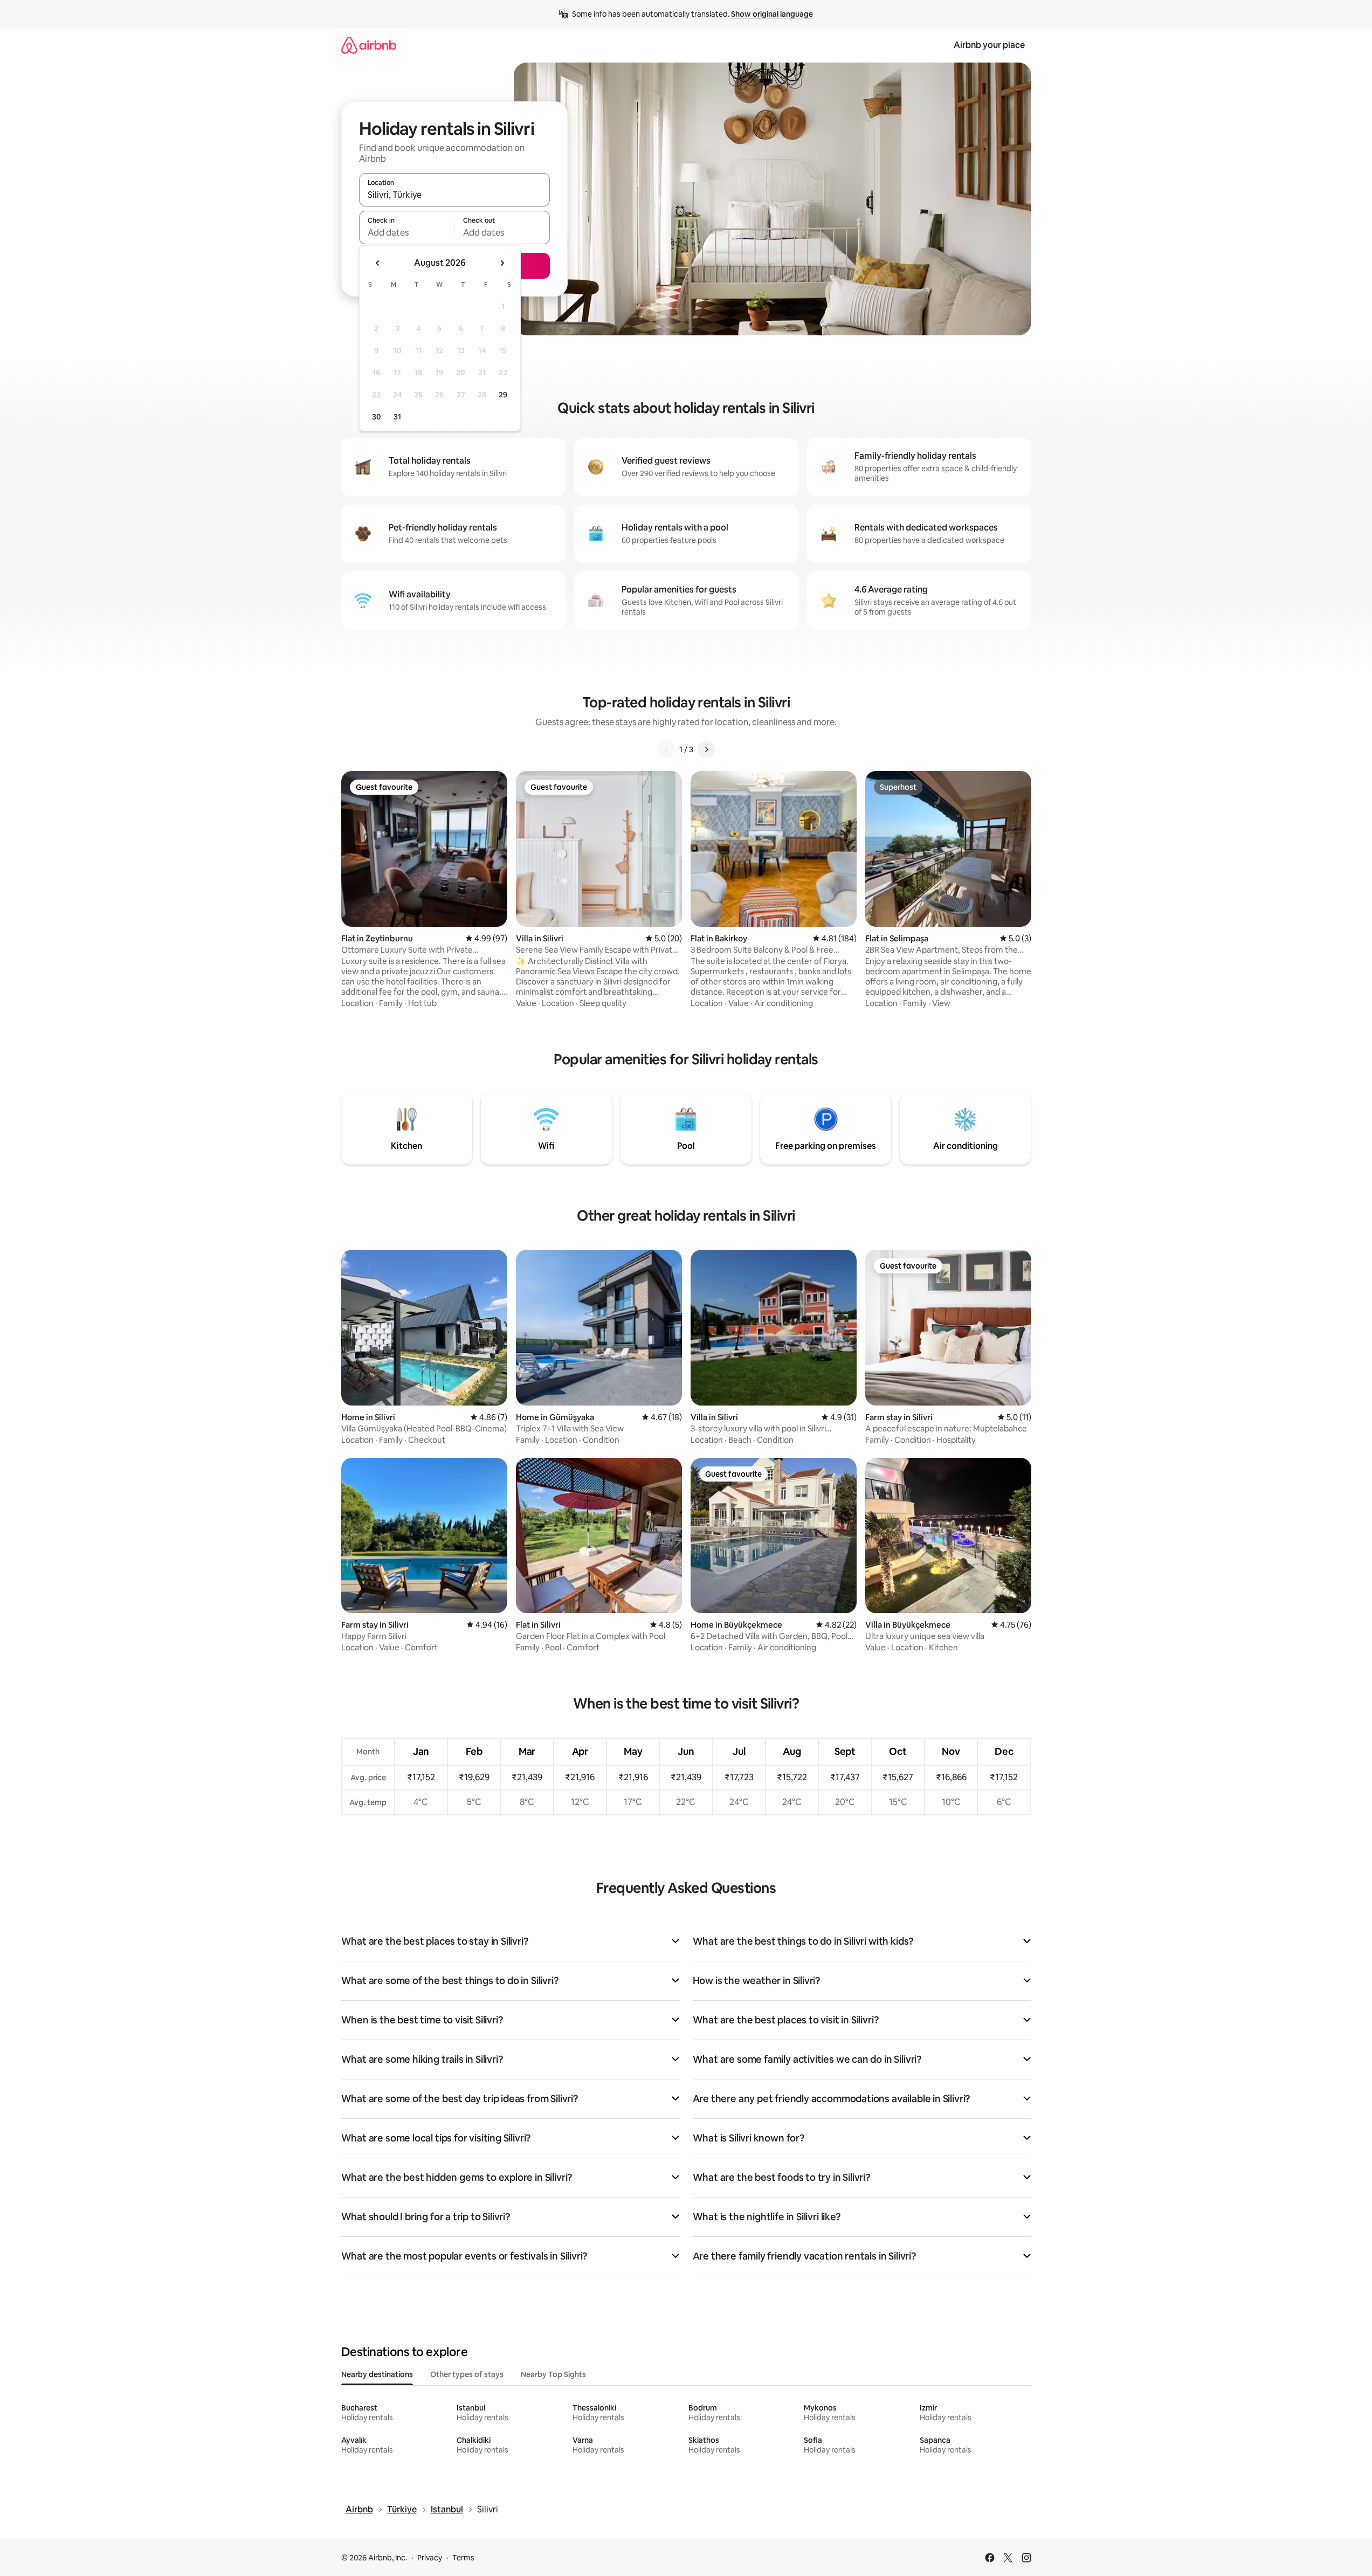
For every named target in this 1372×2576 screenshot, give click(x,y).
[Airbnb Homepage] (369, 45)
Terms (463, 2558)
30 (377, 417)
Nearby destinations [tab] (377, 2374)
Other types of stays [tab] (467, 2374)
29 (503, 395)
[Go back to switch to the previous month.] (378, 263)
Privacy (430, 2558)
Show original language (772, 14)
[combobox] (454, 195)
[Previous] (666, 749)
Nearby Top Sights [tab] (553, 2374)
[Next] (706, 749)
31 (397, 417)
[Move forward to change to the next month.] (502, 263)
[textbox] (407, 232)
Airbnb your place (989, 45)
